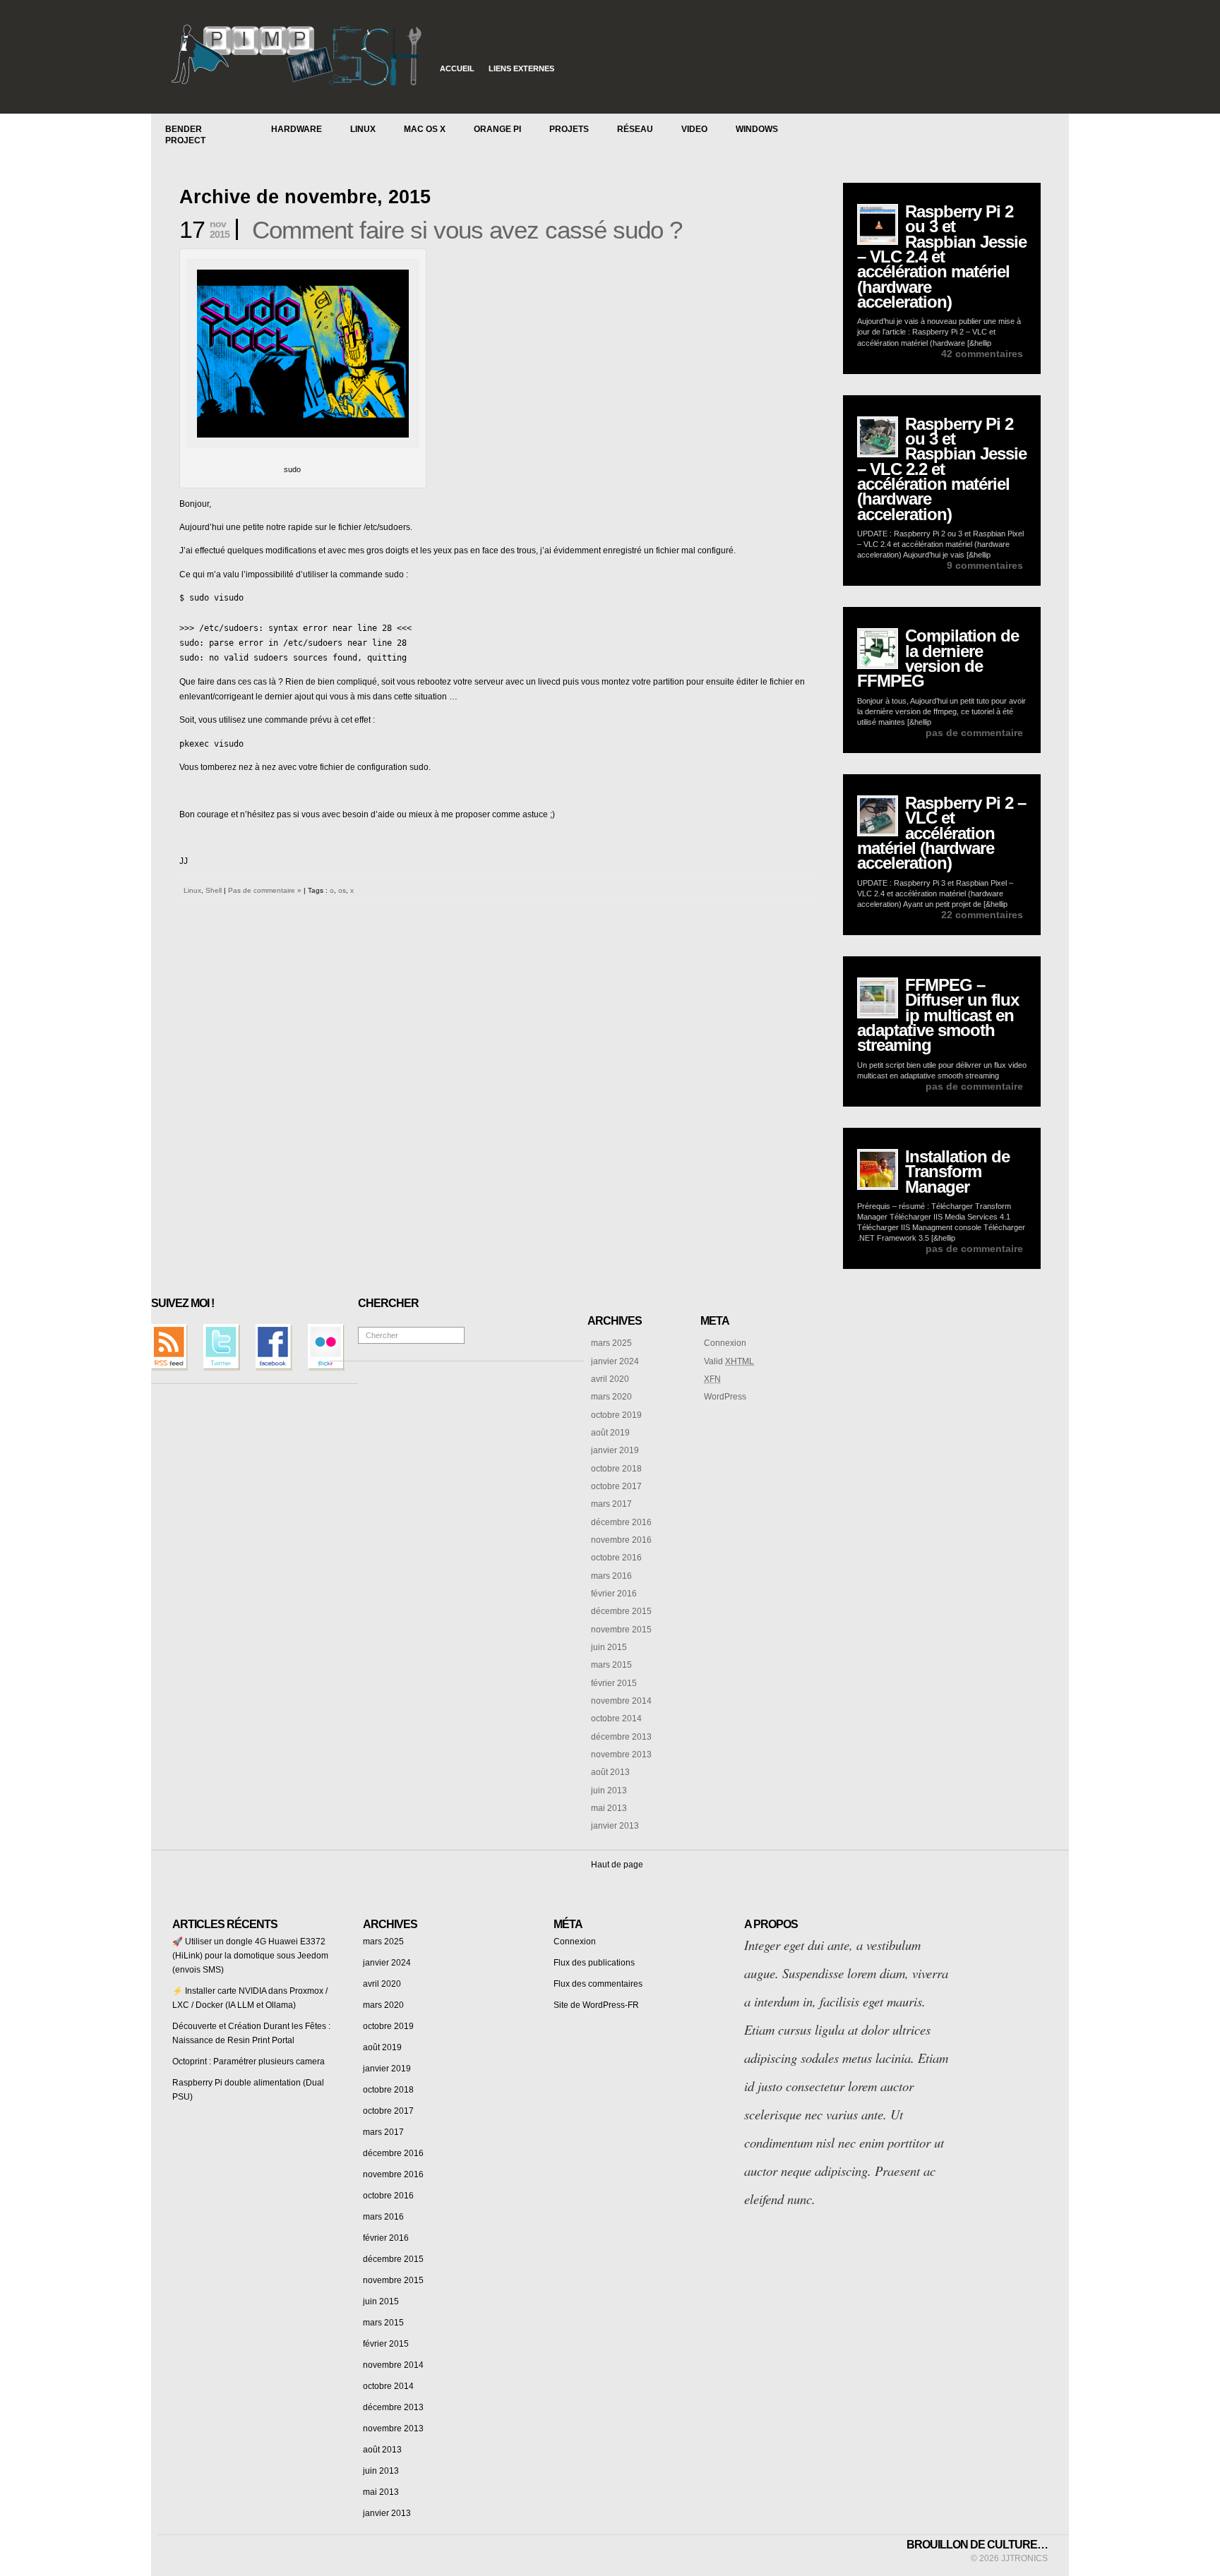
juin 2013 (609, 1790)
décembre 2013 (621, 1737)
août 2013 (610, 1772)
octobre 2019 (616, 1415)
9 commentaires (985, 565)
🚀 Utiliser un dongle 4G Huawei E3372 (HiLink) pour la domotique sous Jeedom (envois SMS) (250, 1956)
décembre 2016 (621, 1522)
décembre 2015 (621, 1611)
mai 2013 (609, 1808)
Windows (757, 129)
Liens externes (521, 68)
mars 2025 (611, 1343)
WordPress (725, 1397)
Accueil (457, 68)
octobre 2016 (616, 1558)
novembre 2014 (621, 1701)
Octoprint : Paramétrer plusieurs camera (249, 2062)
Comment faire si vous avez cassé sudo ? (467, 230)
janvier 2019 (615, 1450)
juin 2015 (609, 1647)
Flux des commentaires (598, 1984)
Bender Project (185, 135)
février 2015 (614, 1683)
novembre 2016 (621, 1540)
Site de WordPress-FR (596, 2005)
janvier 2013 (615, 1826)
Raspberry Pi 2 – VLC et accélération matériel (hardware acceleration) (941, 833)
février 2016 (614, 1594)
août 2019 (610, 1433)
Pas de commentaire (974, 733)
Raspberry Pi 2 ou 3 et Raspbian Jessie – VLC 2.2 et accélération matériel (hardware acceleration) (942, 469)
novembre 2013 (621, 1755)
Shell (214, 890)
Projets (569, 129)
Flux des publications (594, 1963)
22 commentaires (982, 915)
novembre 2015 (621, 1630)
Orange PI (497, 129)
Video (694, 129)
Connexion (725, 1343)
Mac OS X (425, 129)
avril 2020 (610, 1379)
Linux (363, 129)
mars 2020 (611, 1397)
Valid (729, 1361)
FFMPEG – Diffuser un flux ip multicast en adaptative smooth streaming (938, 1015)
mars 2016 (611, 1576)
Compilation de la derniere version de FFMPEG (938, 658)
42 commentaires (982, 354)
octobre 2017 (616, 1486)
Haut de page (617, 1865)
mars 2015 (611, 1665)
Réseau (635, 129)
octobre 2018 (616, 1469)
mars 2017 (611, 1504)
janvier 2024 (615, 1361)
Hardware (297, 129)
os (342, 890)
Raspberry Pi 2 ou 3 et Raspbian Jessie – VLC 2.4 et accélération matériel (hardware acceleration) (942, 257)
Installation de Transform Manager (957, 1172)
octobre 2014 (616, 1719)
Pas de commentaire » (265, 890)
